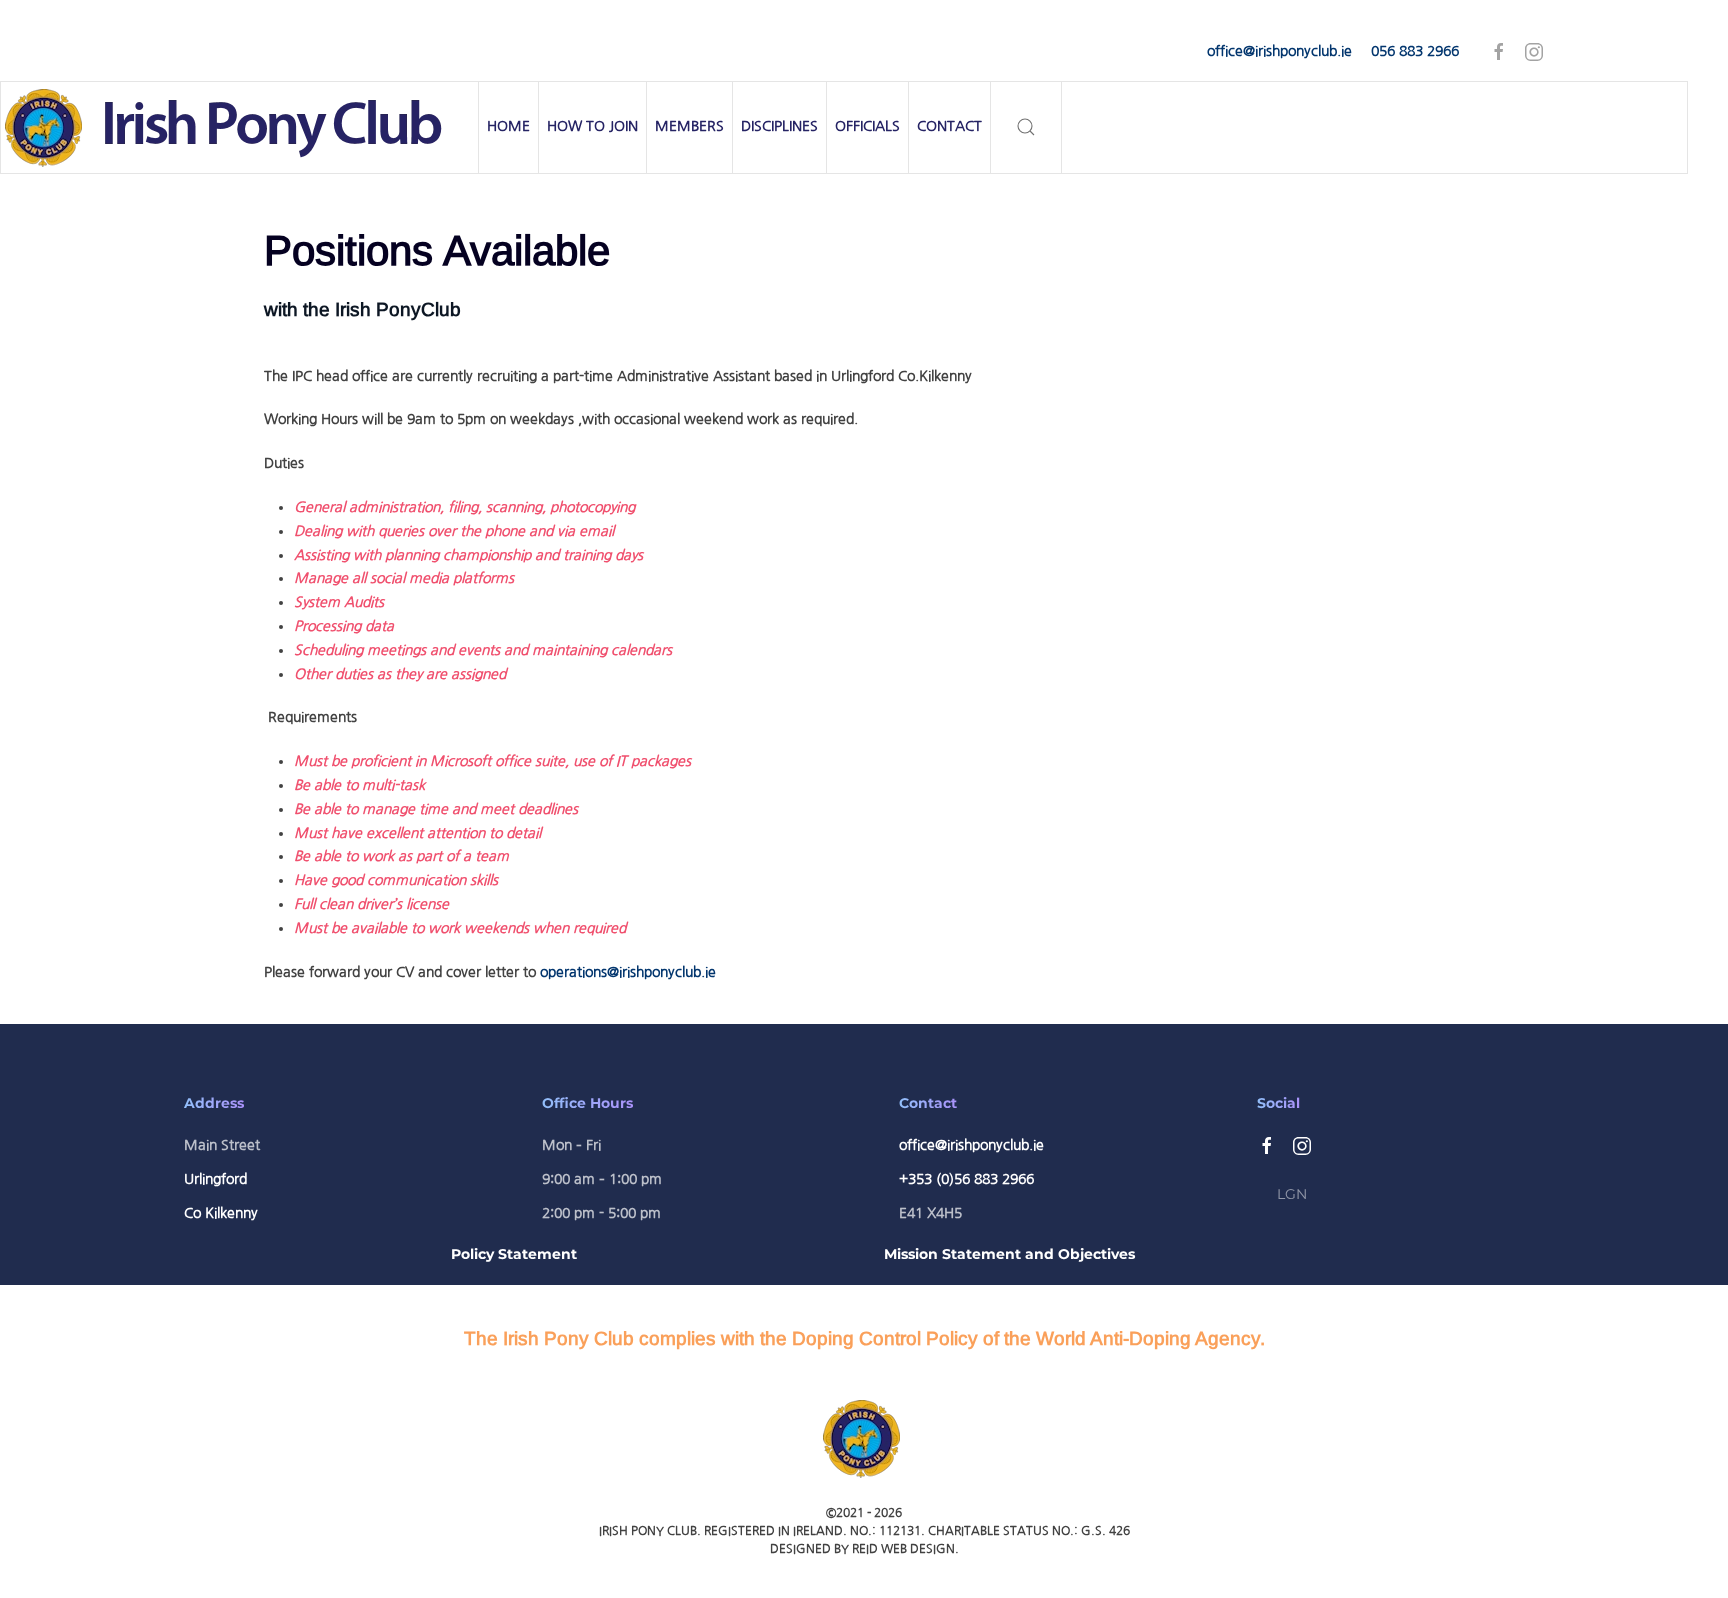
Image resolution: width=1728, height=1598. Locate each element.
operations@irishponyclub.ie (628, 972)
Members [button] (689, 126)
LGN (1292, 1194)
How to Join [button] (592, 126)
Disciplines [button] (779, 126)
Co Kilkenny (221, 1213)
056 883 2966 (1415, 51)
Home (508, 126)
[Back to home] (240, 127)
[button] (1026, 127)
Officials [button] (867, 126)
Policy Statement (514, 1254)
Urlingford (215, 1179)
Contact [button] (949, 126)
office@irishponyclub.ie (1279, 51)
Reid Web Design (903, 1549)
